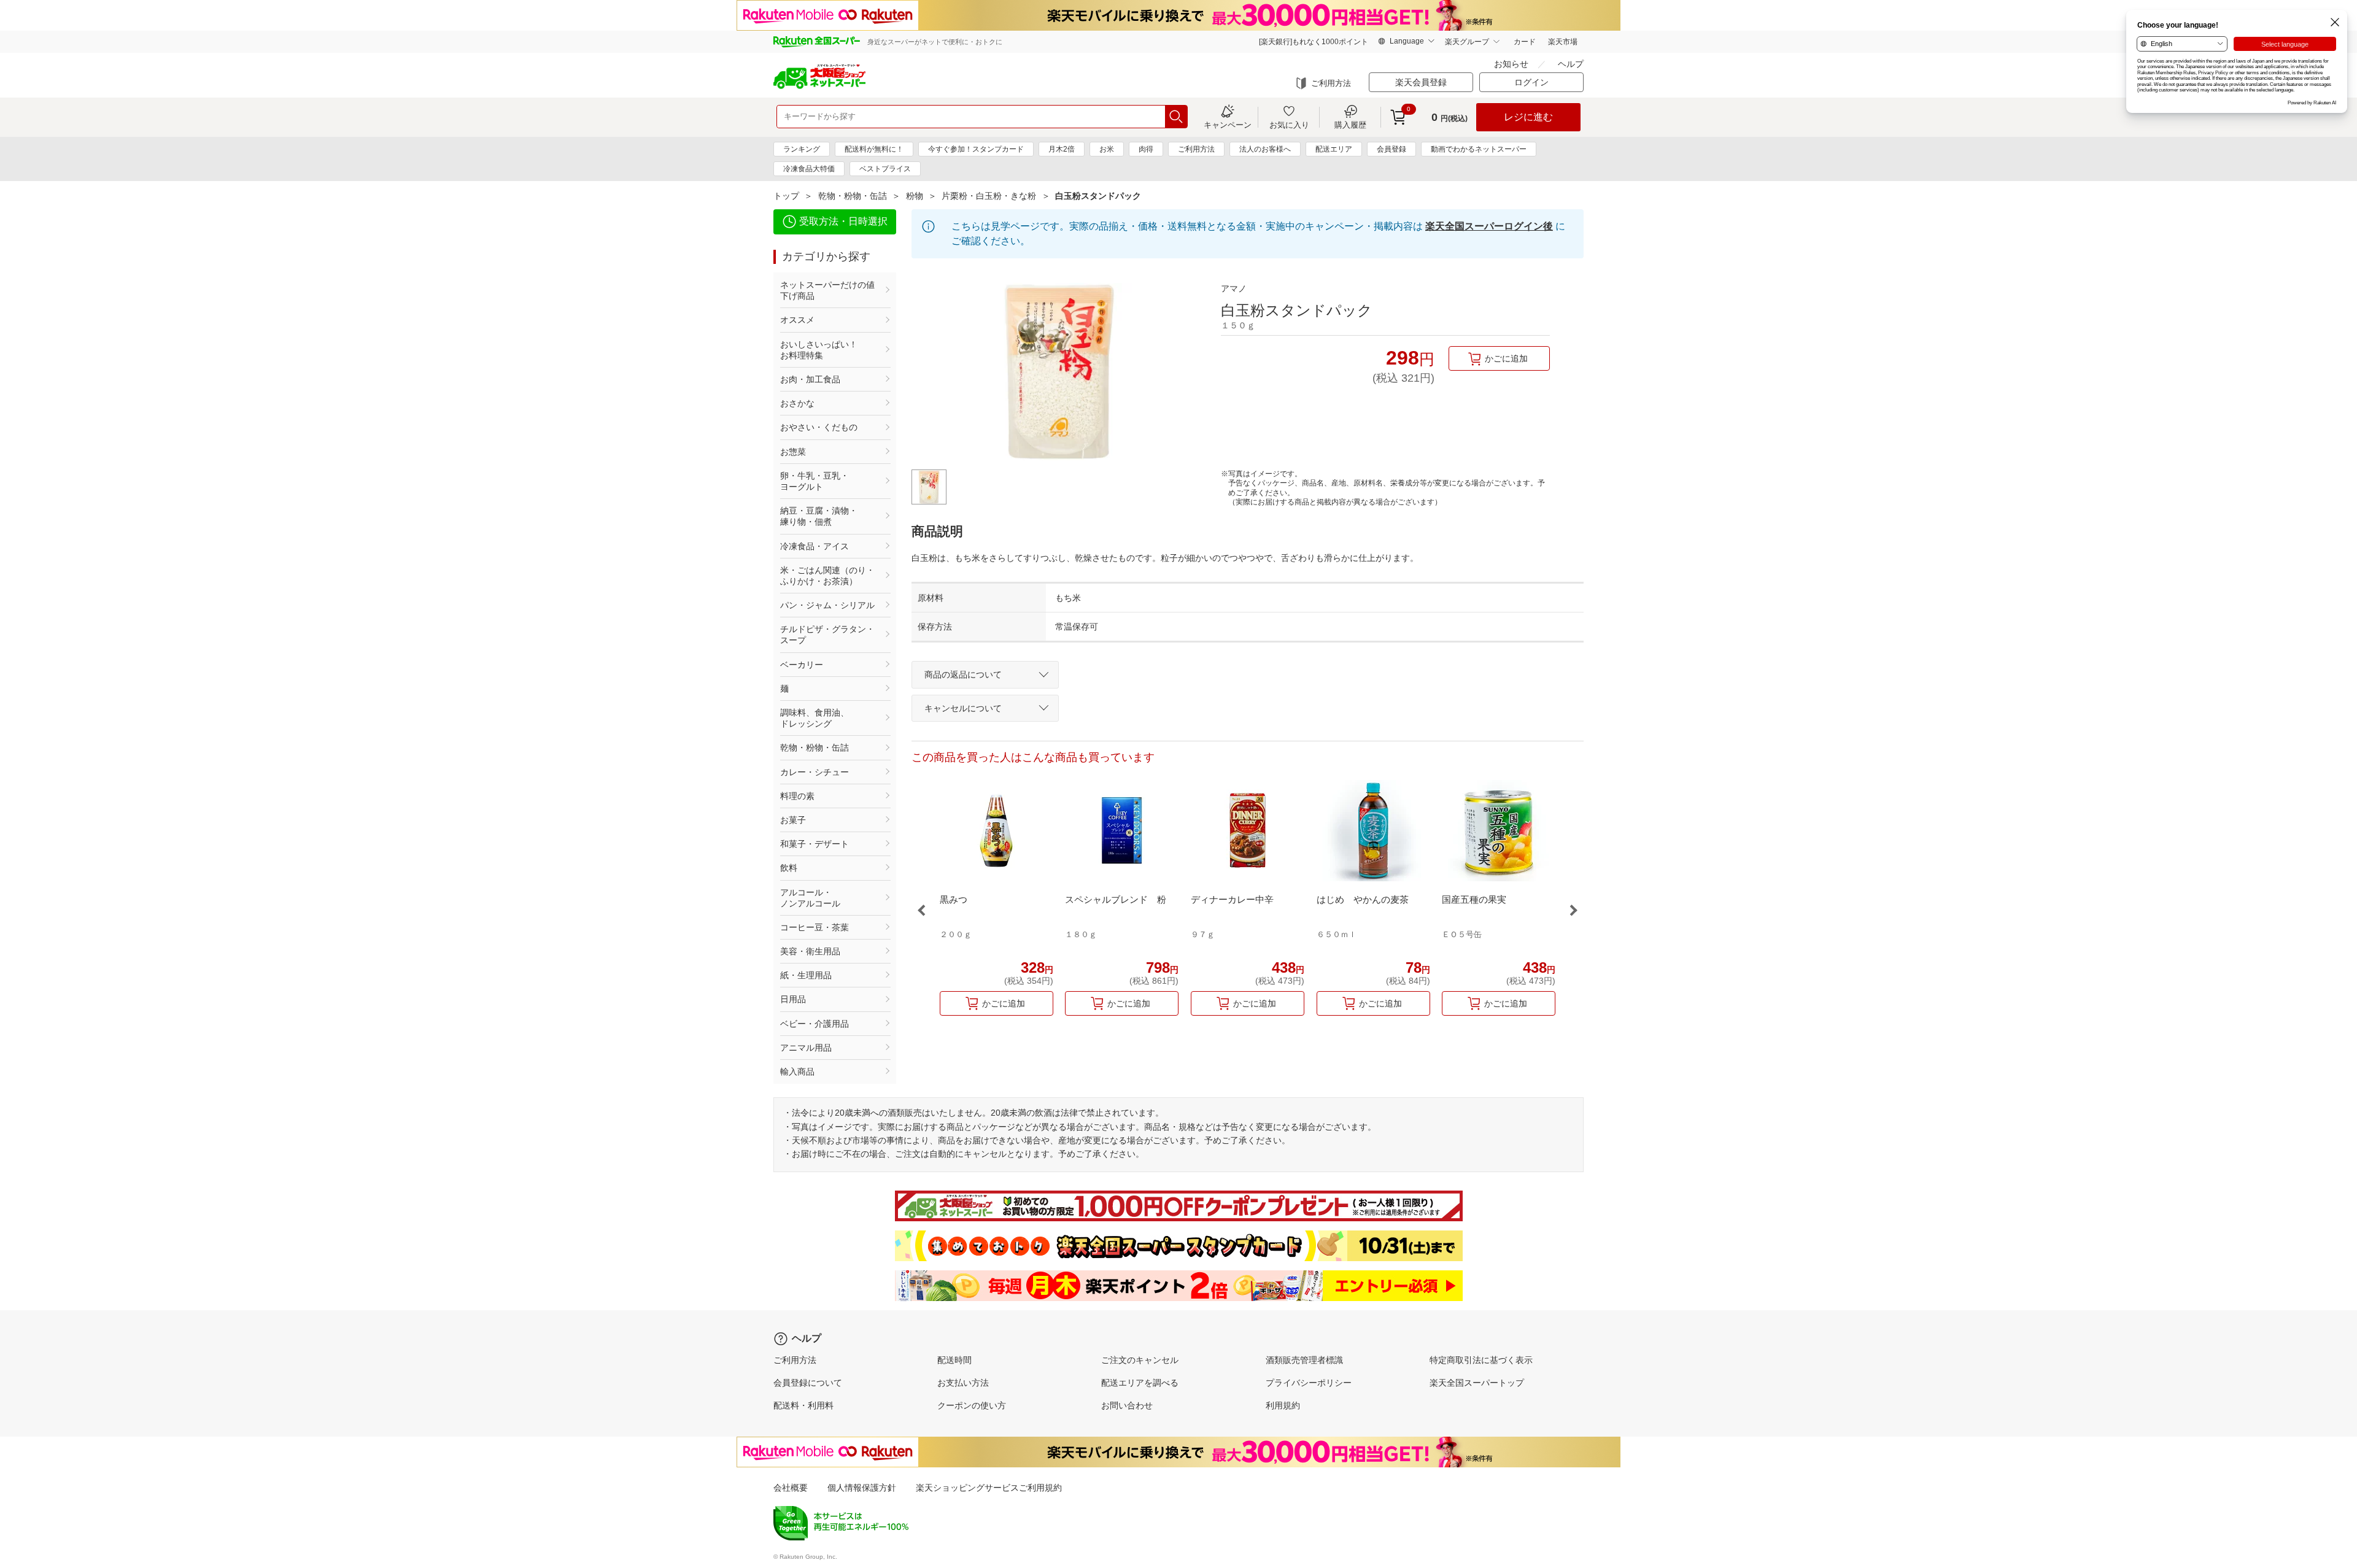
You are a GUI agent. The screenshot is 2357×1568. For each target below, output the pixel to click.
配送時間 (954, 1360)
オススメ (797, 320)
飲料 (789, 868)
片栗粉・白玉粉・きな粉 (989, 196)
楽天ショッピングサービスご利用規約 (989, 1488)
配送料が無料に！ (874, 149)
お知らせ (1511, 64)
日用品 (793, 999)
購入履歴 (1350, 125)
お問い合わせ (1127, 1405)
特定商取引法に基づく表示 (1481, 1360)
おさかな (797, 403)
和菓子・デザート (815, 844)
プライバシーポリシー (1309, 1383)
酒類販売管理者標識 (1304, 1360)
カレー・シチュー (815, 772)
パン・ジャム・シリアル (827, 605)
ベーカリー (802, 665)
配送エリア (1334, 149)
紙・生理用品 (806, 975)
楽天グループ (1467, 42)
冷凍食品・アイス (815, 546)
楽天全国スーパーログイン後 (1489, 226)
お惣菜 (793, 452)
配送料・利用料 (803, 1405)
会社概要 (791, 1488)
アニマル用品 (806, 1048)
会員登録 (1391, 149)
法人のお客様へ (1265, 149)
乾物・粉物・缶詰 (853, 196)
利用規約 (1283, 1405)
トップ (786, 196)
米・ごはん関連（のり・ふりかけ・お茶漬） (827, 576)
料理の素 (797, 796)
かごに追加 (1506, 358)
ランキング (802, 149)
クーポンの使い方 (972, 1405)
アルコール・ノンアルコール (810, 898)
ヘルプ (1571, 64)
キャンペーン (1228, 125)
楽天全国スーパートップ (1477, 1383)
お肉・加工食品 (810, 379)
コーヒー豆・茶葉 (815, 927)
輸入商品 (797, 1072)
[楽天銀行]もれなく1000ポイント (1314, 42)
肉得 (1146, 149)
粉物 (915, 196)
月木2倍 (1062, 149)
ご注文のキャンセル (1140, 1360)
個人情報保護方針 (862, 1488)
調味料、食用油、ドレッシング (815, 718)
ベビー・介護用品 (815, 1024)
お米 (1107, 149)
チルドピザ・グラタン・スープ (827, 635)
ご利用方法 (1331, 83)
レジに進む (1528, 117)
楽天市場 (1563, 42)
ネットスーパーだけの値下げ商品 (827, 290)
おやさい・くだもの (819, 427)
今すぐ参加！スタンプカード (976, 149)
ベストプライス (885, 169)
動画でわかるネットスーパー (1479, 149)
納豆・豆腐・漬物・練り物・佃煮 (819, 516)
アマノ (1234, 288)
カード (1525, 42)
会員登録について (808, 1383)
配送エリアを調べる (1140, 1383)
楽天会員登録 (1421, 82)
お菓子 (793, 820)
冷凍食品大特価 (809, 169)
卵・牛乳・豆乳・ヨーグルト (815, 481)
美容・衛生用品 (810, 951)
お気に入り (1289, 125)
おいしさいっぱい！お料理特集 (819, 350)
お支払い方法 (963, 1383)
